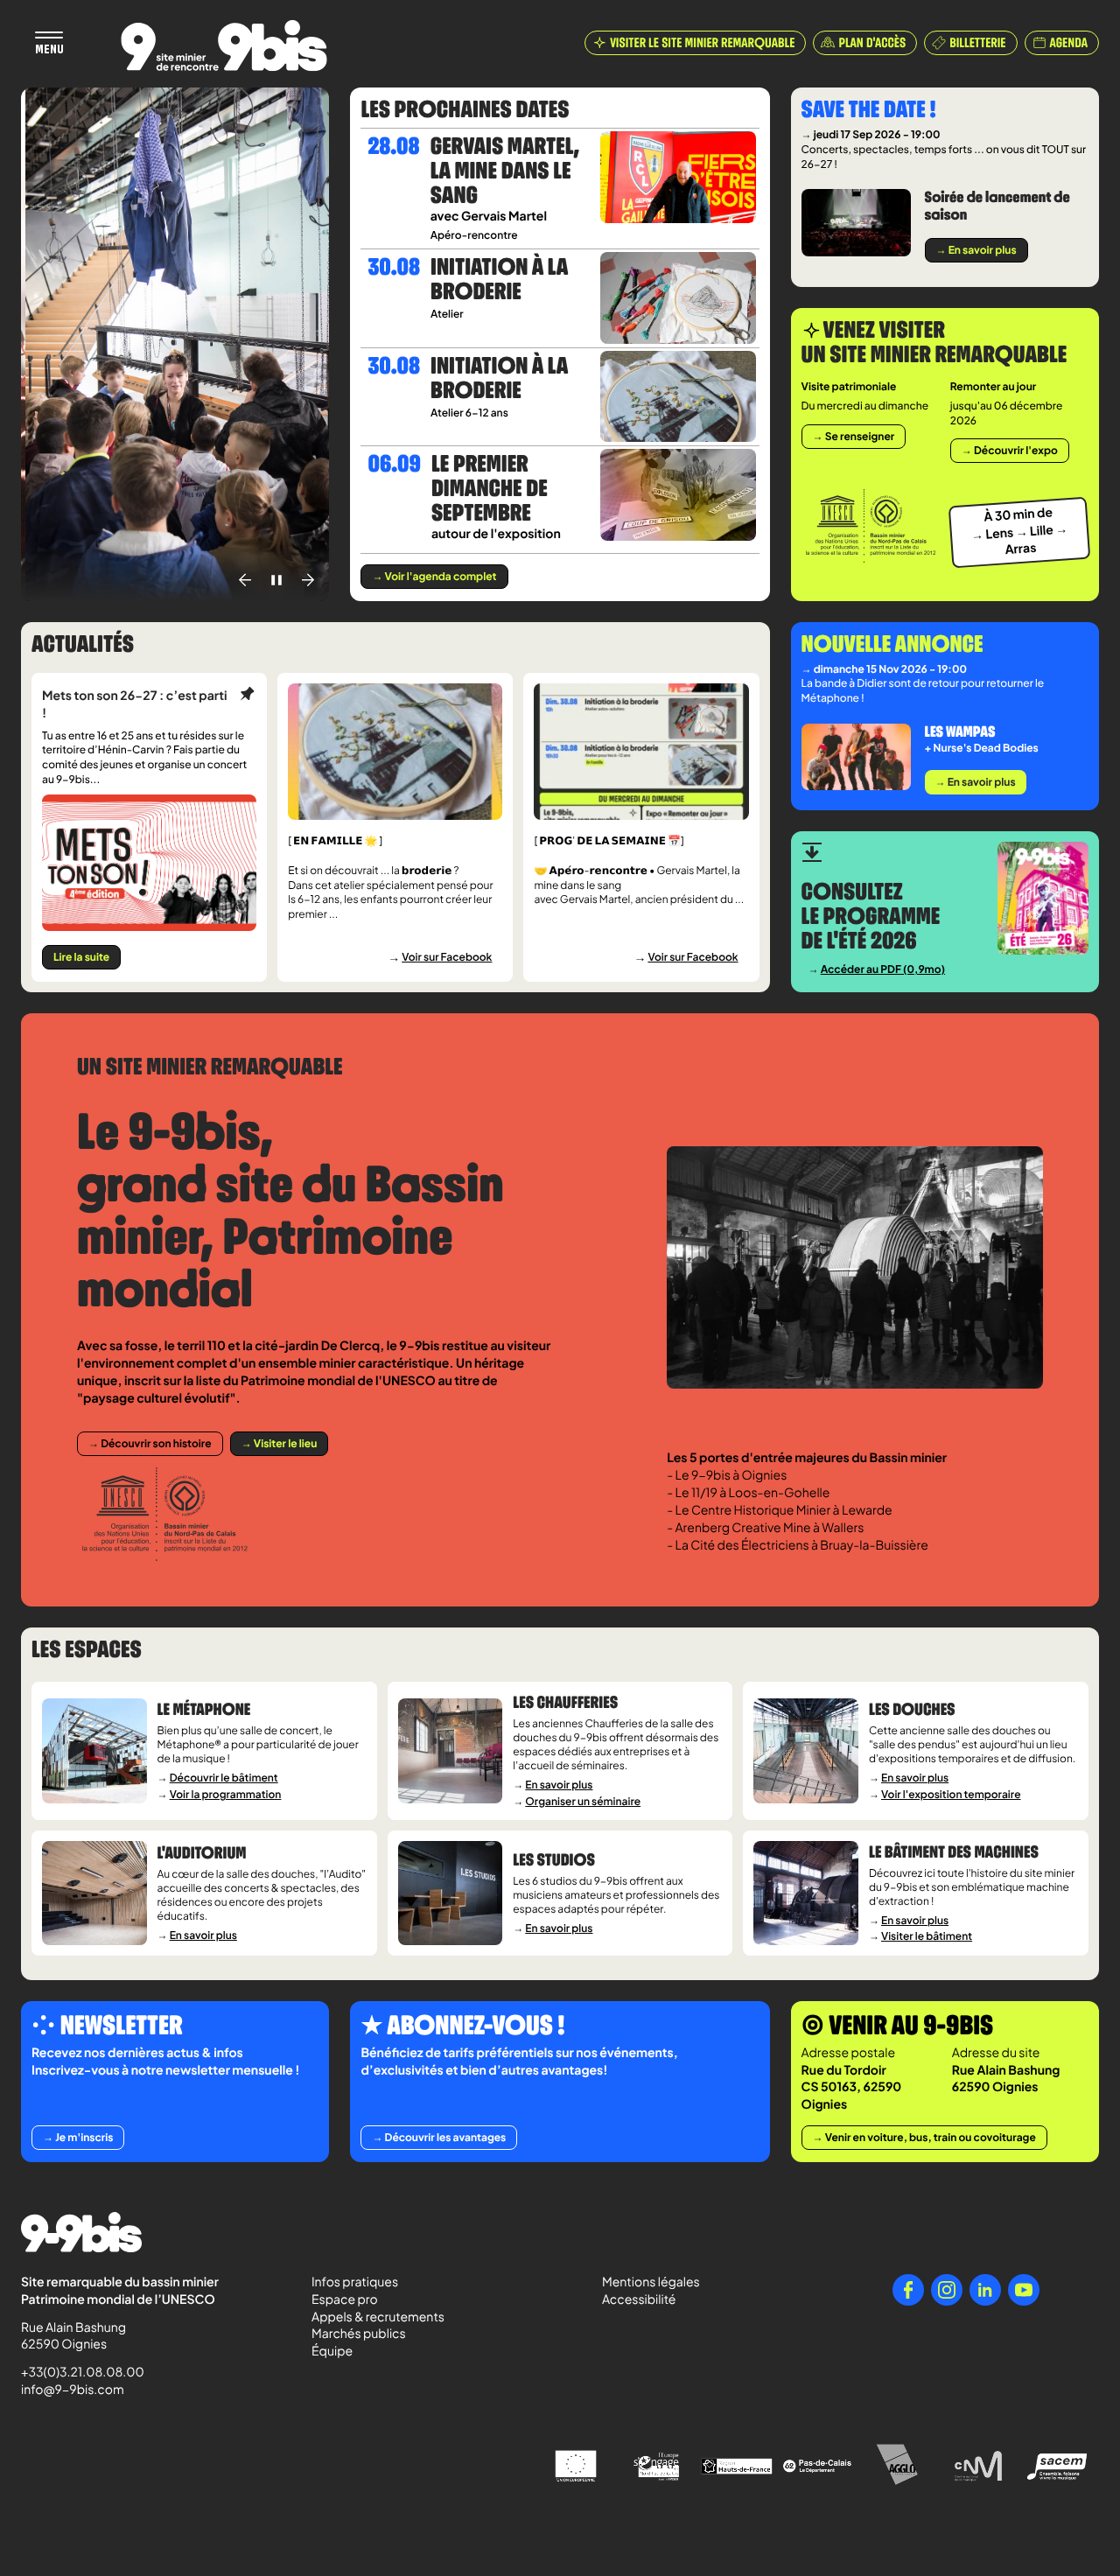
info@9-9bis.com (73, 2390)
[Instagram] (947, 2290)
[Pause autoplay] (276, 580)
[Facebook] (908, 2290)
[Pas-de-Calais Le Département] (817, 2467)
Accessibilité (639, 2299)
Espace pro (345, 2299)
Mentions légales (651, 2282)
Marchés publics (359, 2334)
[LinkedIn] (985, 2290)
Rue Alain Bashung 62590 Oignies (75, 2336)
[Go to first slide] (308, 580)
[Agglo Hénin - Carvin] (898, 2466)
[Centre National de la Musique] (978, 2467)
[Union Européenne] (576, 2466)
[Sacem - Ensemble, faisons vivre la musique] (1059, 2466)
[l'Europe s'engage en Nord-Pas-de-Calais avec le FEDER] (656, 2467)
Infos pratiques (355, 2282)
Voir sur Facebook (447, 957)
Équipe (332, 2351)
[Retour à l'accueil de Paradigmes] (224, 45)
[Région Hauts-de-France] (737, 2466)
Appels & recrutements (378, 2317)
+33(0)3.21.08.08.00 (75, 2372)
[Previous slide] (245, 580)
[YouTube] (1024, 2290)
